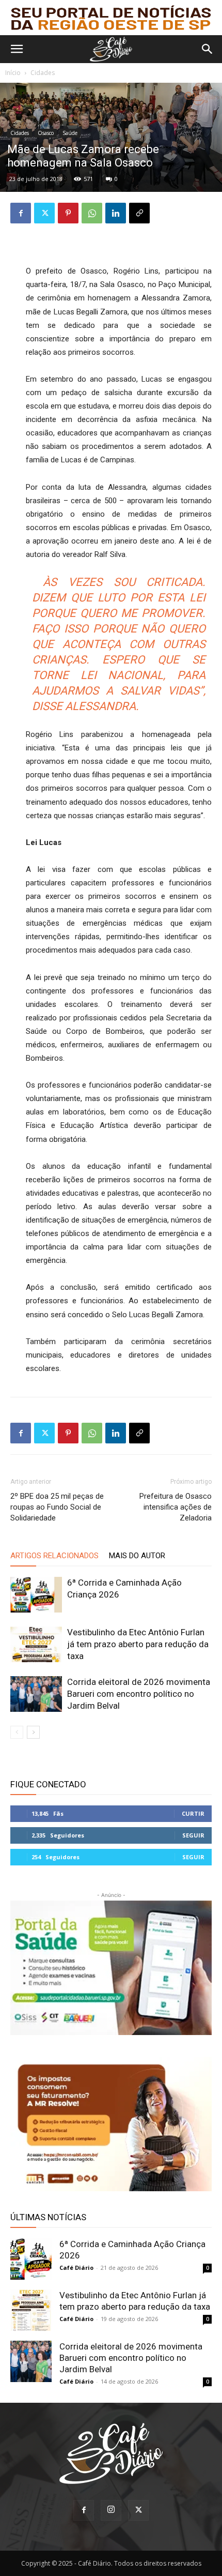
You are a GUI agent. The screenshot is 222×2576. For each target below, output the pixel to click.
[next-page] (33, 1732)
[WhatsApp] (92, 213)
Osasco (46, 133)
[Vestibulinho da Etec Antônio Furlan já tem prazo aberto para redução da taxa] (36, 1644)
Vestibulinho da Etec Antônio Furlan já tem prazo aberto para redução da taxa (138, 1644)
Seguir (193, 1835)
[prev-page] (17, 1732)
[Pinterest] (68, 213)
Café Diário (76, 2268)
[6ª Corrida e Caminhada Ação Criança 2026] (36, 1595)
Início (13, 73)
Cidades (43, 73)
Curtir (193, 1813)
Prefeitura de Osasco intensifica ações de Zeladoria (176, 1507)
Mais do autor (137, 1556)
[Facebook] (21, 213)
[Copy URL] (139, 213)
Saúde (70, 133)
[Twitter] (44, 213)
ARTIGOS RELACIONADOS (54, 1556)
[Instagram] (111, 2510)
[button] (17, 49)
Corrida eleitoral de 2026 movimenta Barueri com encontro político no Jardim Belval (139, 1694)
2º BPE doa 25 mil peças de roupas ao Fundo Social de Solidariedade (57, 1507)
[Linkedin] (116, 213)
